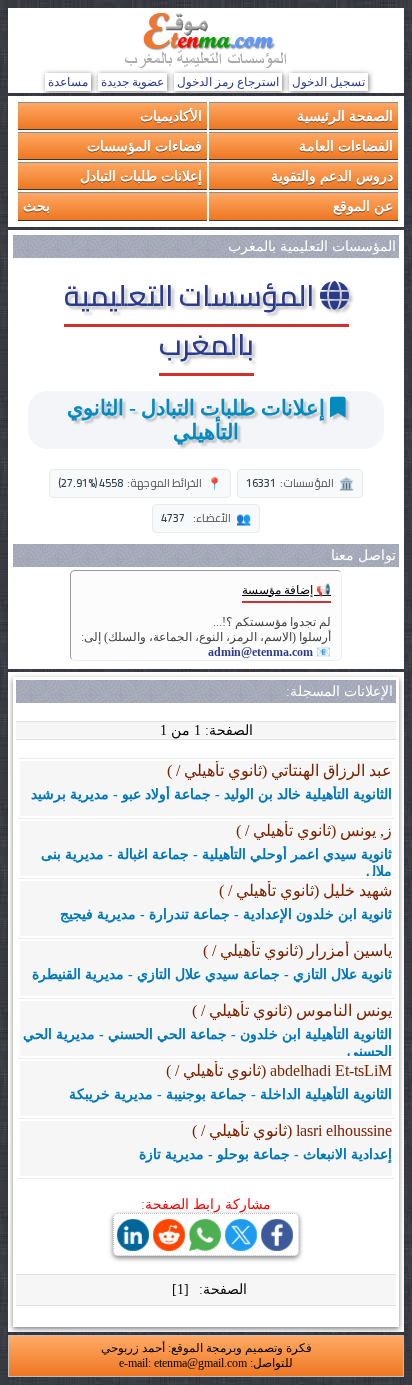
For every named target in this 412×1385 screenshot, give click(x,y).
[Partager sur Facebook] (277, 1245)
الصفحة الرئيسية (345, 115)
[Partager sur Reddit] (169, 1245)
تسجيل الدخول (328, 82)
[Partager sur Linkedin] (133, 1245)
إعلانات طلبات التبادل (141, 175)
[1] (180, 1289)
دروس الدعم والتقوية (332, 175)
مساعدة (68, 82)
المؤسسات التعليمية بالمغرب (192, 319)
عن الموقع (363, 205)
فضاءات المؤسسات (144, 145)
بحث (36, 205)
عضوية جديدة (132, 82)
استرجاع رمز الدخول (228, 82)
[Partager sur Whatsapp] (205, 1245)
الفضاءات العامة (346, 145)
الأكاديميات (171, 115)
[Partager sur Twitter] (241, 1245)
